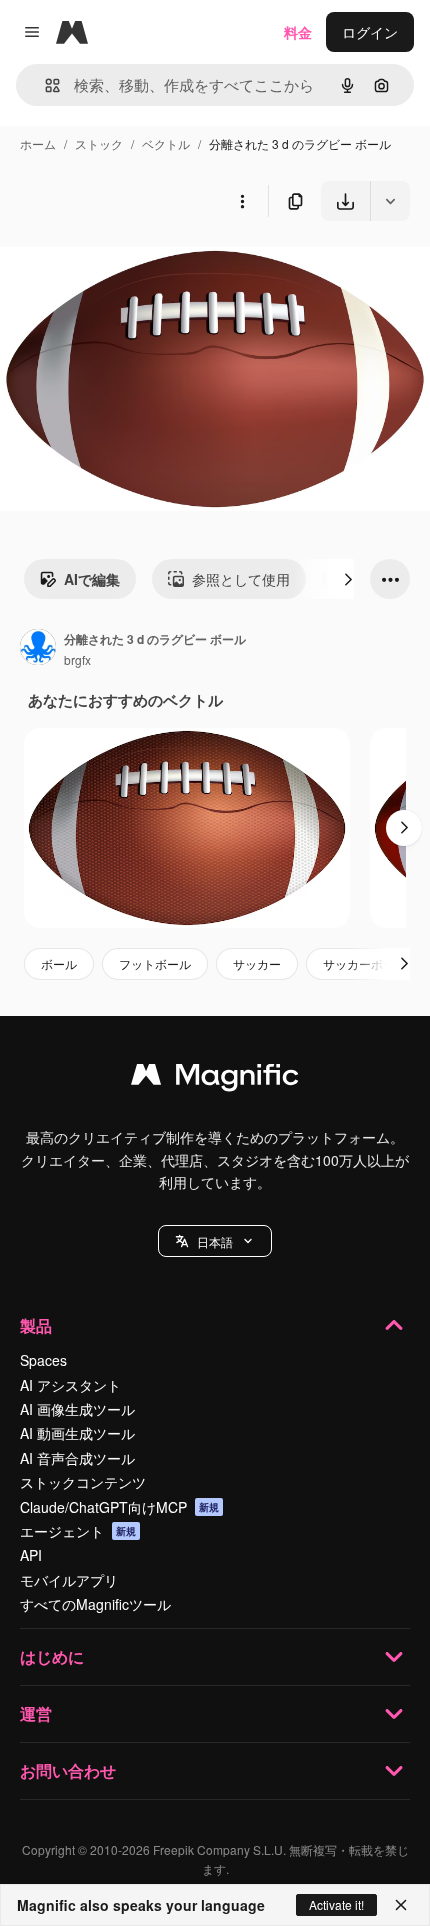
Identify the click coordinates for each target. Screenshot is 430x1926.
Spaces (43, 1360)
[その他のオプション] (242, 201)
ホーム (38, 143)
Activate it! (336, 1904)
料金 (298, 32)
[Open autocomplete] (44, 85)
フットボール (155, 963)
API (31, 1555)
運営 (36, 1713)
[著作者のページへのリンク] (38, 649)
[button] (215, 1241)
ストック (99, 143)
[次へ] (348, 579)
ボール (59, 963)
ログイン (370, 32)
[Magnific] (215, 1079)
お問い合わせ (68, 1770)
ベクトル (166, 143)
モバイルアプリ (69, 1580)
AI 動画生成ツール (77, 1433)
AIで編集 (92, 579)
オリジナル (137, 267)
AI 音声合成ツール (77, 1458)
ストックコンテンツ (83, 1482)
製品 (36, 1325)
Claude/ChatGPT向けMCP (119, 1507)
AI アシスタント (70, 1385)
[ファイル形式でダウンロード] (390, 201)
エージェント (78, 1531)
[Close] (401, 1905)
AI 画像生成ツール (77, 1409)
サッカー (257, 963)
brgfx (77, 659)
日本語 (215, 1241)
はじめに (52, 1656)
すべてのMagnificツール (95, 1604)
